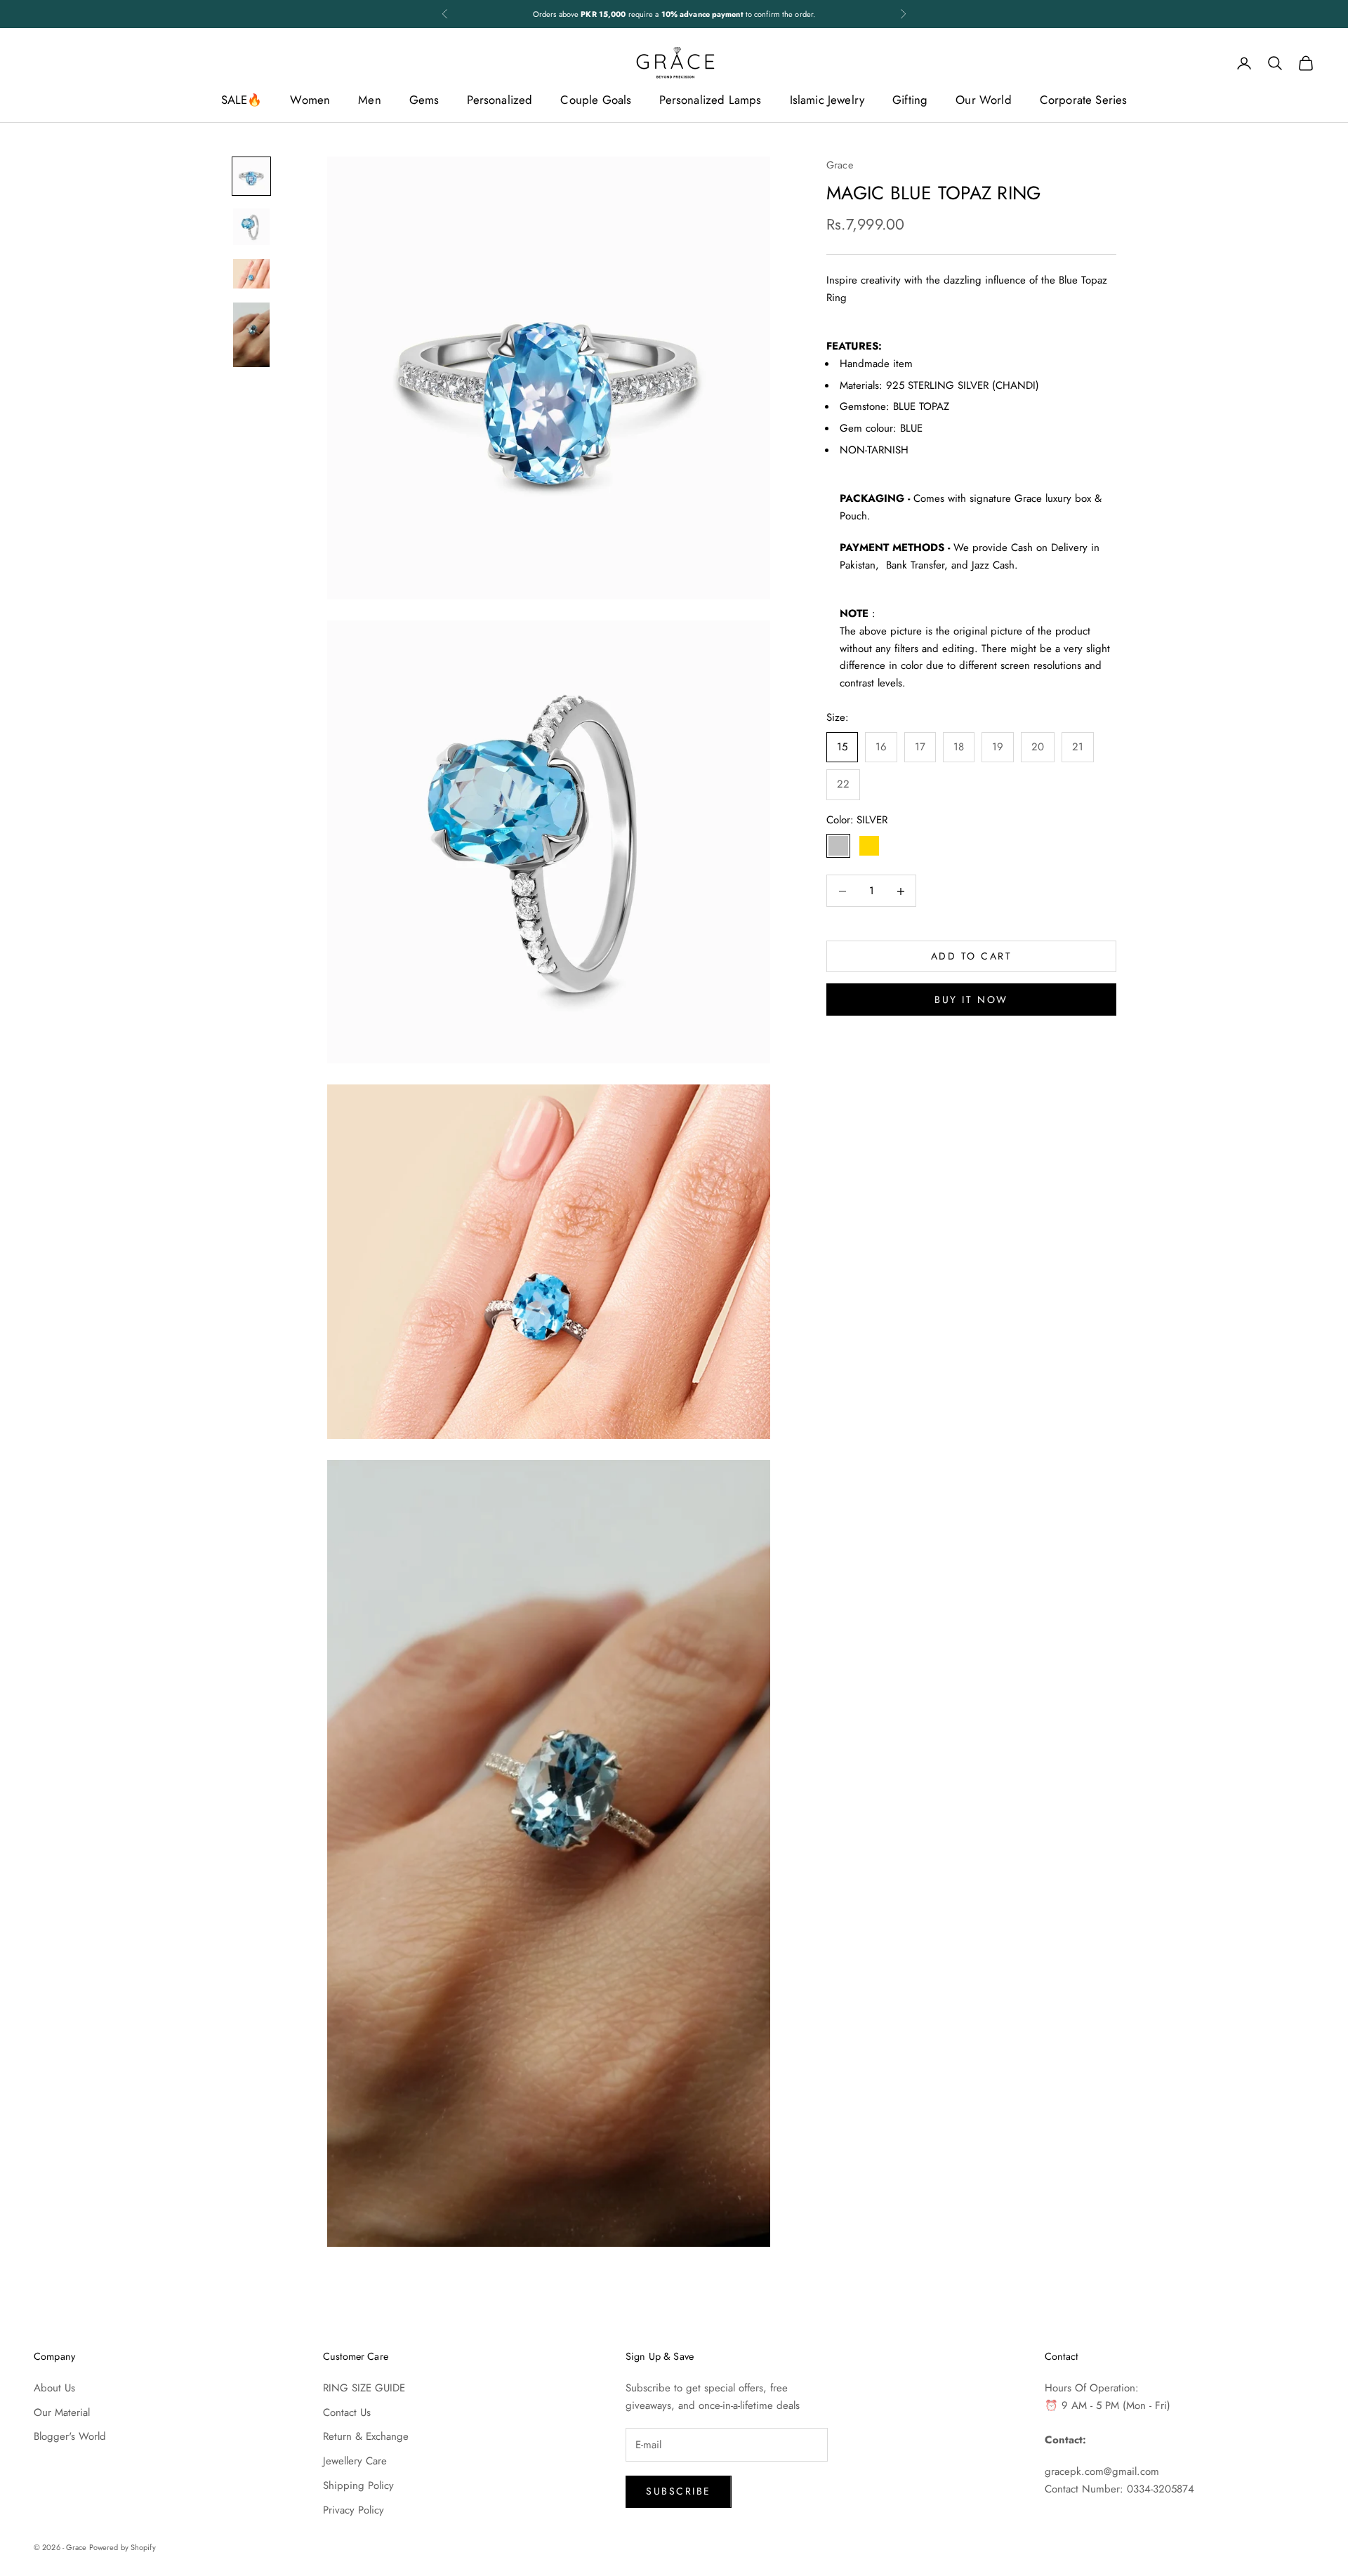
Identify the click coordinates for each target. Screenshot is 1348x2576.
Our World (984, 100)
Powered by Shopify (123, 2547)
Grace (840, 165)
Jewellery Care (355, 2461)
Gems (424, 100)
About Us (54, 2388)
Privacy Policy (353, 2510)
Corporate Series (1084, 100)
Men (370, 100)
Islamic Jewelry (827, 100)
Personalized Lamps (710, 100)
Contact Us (347, 2412)
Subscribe (679, 2491)
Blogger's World (70, 2436)
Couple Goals (596, 100)
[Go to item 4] (251, 335)
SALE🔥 (242, 100)
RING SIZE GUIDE (364, 2388)
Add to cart (972, 957)
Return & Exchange (366, 2436)
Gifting (910, 100)
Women (310, 100)
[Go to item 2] (251, 227)
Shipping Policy (358, 2485)
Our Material (62, 2412)
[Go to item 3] (251, 274)
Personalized (500, 100)
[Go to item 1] (251, 176)
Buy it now (971, 1000)
